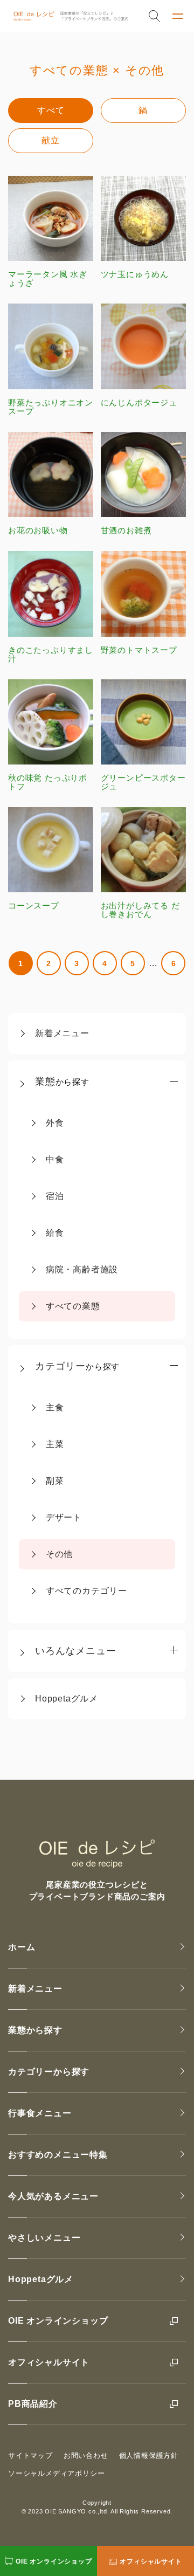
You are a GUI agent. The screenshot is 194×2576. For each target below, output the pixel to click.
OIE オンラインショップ (58, 2321)
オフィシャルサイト (49, 2362)
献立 (51, 140)
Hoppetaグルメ (67, 1699)
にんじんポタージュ (139, 402)
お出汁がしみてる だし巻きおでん (140, 910)
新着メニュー (62, 1033)
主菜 (55, 1444)
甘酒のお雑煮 (126, 530)
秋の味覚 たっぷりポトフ (48, 782)
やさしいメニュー (44, 2238)
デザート (64, 1517)
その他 (59, 1554)
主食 (55, 1407)
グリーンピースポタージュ (143, 782)
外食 (55, 1123)
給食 (55, 1233)
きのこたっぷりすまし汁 (51, 654)
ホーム (22, 1947)
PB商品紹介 (33, 2404)
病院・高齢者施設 (82, 1269)
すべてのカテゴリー (86, 1591)
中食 (55, 1159)
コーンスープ (34, 905)
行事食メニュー (40, 2113)
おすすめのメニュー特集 (58, 2155)
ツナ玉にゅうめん (135, 274)
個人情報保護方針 (149, 2456)
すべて (51, 110)
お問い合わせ (86, 2456)
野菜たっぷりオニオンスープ (51, 407)
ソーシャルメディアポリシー (56, 2473)
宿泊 (55, 1196)
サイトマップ (30, 2456)
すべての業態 (73, 1306)
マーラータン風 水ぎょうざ (48, 278)
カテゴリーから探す (49, 2072)
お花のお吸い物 (38, 530)
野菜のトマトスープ (139, 650)
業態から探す (35, 2030)
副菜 (55, 1481)
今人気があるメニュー (53, 2196)
